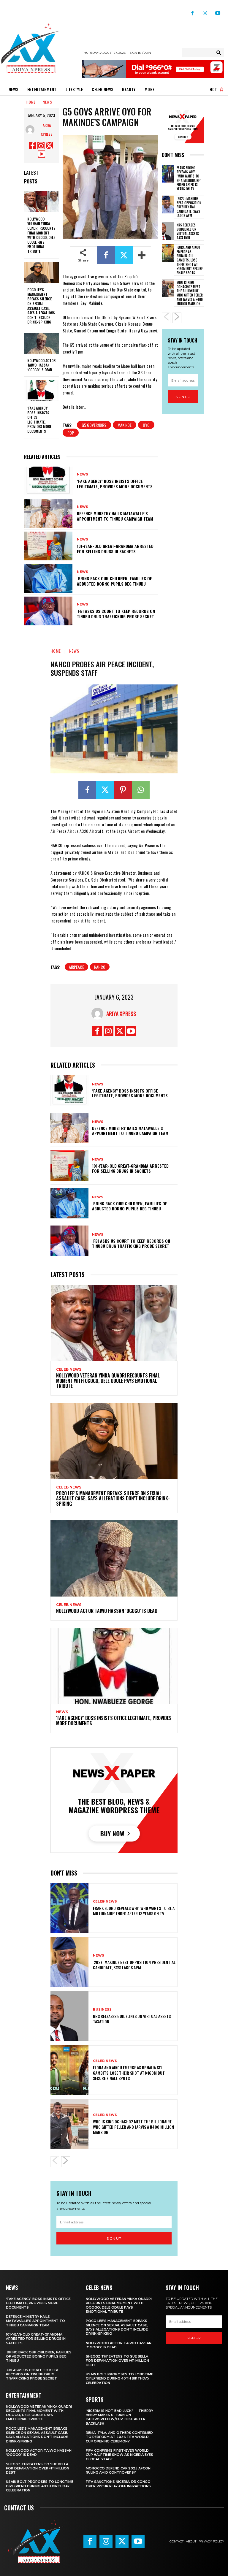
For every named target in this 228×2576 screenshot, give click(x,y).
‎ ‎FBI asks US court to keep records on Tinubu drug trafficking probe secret (116, 614)
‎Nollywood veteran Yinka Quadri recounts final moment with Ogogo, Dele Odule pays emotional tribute (41, 235)
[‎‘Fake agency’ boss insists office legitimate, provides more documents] (42, 391)
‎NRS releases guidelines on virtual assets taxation (188, 231)
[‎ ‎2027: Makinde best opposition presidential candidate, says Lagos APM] (168, 205)
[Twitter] (49, 146)
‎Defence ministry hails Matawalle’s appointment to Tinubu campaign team (115, 516)
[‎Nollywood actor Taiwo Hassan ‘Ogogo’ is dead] (42, 343)
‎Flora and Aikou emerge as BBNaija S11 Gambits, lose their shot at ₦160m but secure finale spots (190, 260)
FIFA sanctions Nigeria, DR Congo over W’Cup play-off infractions (118, 2484)
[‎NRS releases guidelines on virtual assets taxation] (168, 231)
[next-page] (177, 318)
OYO (146, 425)
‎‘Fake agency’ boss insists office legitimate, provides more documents (39, 420)
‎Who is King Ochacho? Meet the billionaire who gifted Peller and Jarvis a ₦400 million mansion (190, 293)
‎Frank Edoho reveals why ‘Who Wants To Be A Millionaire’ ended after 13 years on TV (189, 178)
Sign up (183, 397)
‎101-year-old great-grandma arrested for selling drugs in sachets (115, 549)
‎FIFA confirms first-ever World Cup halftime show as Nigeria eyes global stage (119, 2455)
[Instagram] (205, 11)
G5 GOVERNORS (94, 425)
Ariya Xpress (47, 130)
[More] (142, 255)
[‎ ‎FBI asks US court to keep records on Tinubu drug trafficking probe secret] (48, 611)
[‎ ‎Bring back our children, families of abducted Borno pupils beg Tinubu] (48, 578)
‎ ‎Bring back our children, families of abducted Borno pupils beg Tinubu (114, 581)
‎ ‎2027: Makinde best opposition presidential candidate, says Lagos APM (189, 207)
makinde (125, 425)
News (47, 102)
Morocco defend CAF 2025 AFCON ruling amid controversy (118, 2470)
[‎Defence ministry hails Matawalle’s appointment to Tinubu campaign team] (48, 513)
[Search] (219, 53)
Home (31, 102)
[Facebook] (192, 11)
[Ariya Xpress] (31, 130)
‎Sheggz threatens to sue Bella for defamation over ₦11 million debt (38, 2468)
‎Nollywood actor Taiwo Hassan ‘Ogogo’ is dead (41, 365)
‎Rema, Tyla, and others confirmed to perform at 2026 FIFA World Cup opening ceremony (119, 2437)
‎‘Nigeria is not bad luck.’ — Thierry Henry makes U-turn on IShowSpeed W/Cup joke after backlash (119, 2417)
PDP (71, 433)
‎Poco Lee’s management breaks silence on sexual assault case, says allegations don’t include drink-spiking (41, 306)
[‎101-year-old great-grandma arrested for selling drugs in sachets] (48, 546)
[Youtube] (218, 11)
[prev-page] (166, 318)
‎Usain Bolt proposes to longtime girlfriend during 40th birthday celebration (40, 2486)
